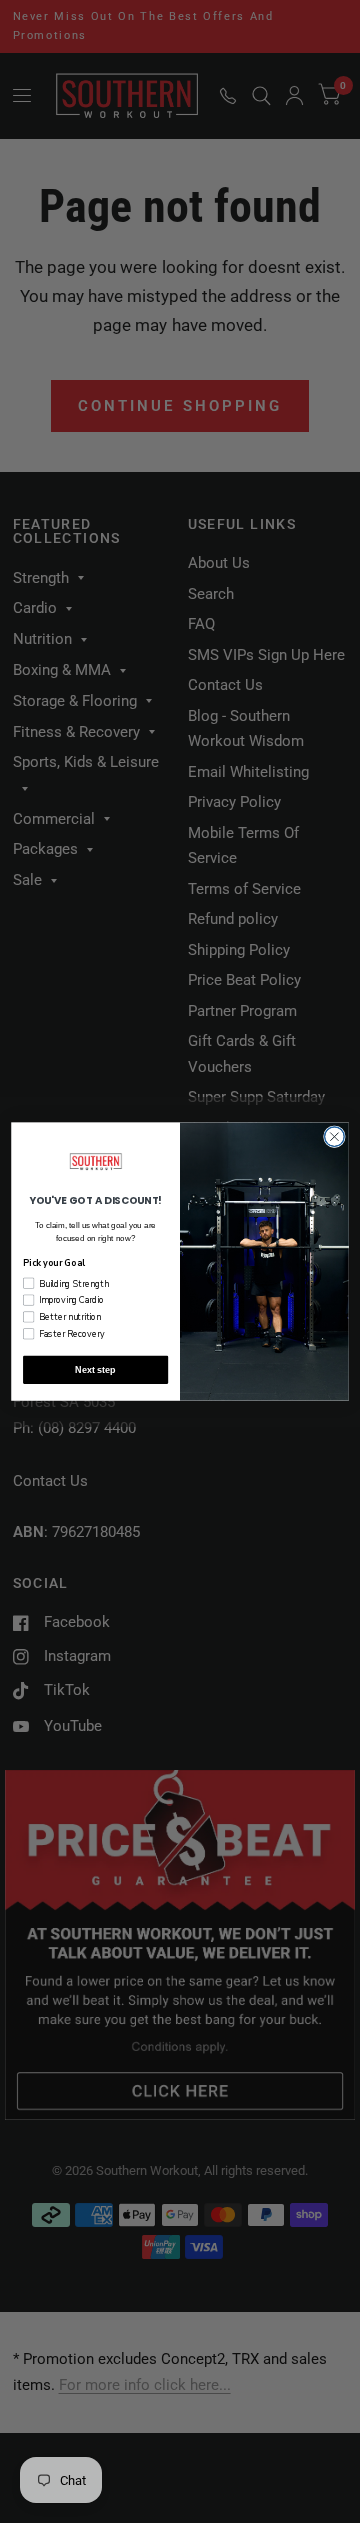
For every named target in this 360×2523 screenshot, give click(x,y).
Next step (95, 1370)
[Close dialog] (335, 1137)
